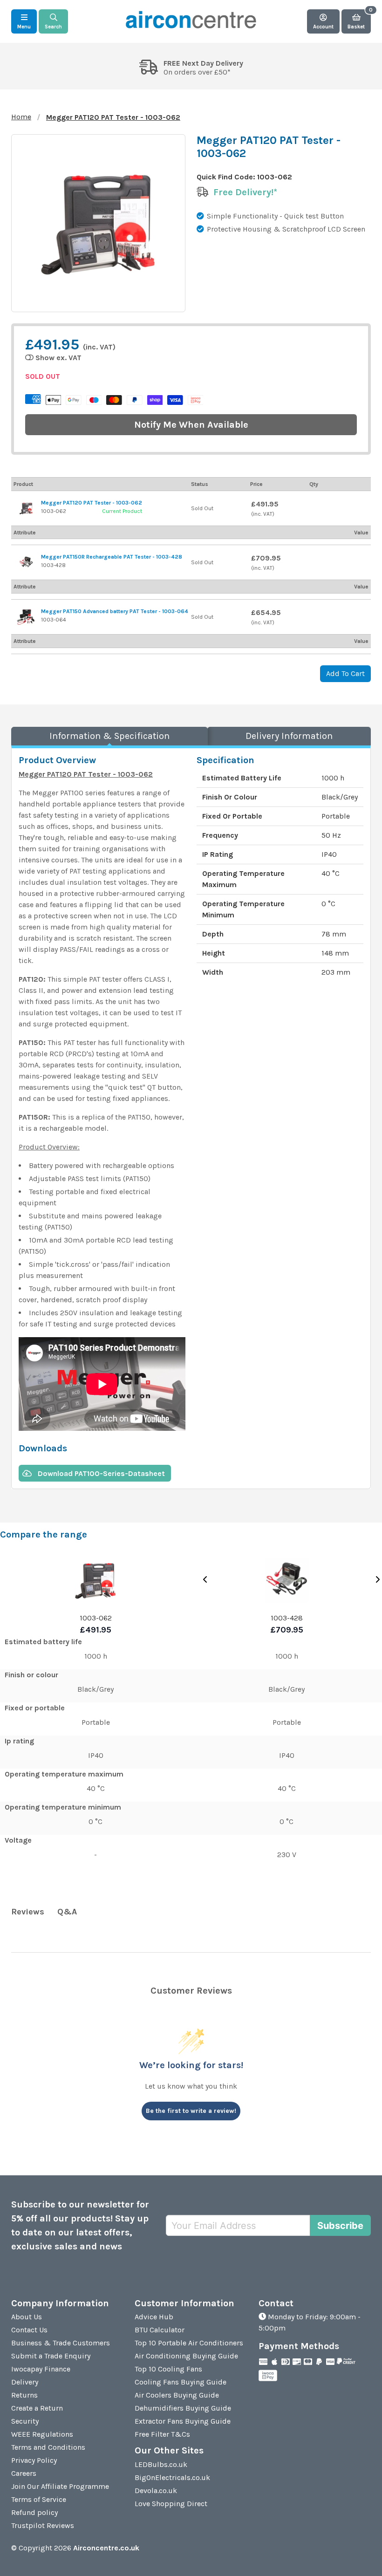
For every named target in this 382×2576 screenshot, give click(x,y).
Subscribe (340, 2226)
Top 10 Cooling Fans (168, 2369)
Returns (24, 2395)
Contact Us (29, 2330)
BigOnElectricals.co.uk (172, 2477)
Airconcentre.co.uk (106, 2548)
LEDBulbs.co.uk (161, 2464)
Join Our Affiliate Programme (60, 2486)
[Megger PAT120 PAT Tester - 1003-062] (26, 508)
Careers (24, 2473)
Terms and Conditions (48, 2447)
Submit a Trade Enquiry (51, 2356)
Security (25, 2421)
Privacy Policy (34, 2460)
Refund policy (34, 2512)
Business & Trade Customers (61, 2343)
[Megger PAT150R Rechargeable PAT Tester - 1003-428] (26, 562)
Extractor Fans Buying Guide (183, 2421)
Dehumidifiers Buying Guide (183, 2408)
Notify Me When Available (191, 425)
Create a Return (37, 2408)
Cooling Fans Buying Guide (181, 2382)
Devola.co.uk (156, 2491)
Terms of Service (39, 2499)
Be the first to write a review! (191, 2111)
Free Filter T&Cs (162, 2434)
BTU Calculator (160, 2330)
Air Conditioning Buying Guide (186, 2356)
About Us (27, 2317)
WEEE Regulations (42, 2434)
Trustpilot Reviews (43, 2525)
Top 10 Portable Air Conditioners (189, 2343)
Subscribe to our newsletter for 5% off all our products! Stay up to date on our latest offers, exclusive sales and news (80, 2225)
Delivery (25, 2382)
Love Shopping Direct (171, 2504)
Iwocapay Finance (41, 2369)
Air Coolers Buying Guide (177, 2395)
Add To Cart (345, 673)
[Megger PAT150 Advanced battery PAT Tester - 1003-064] (26, 617)
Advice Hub (154, 2317)
